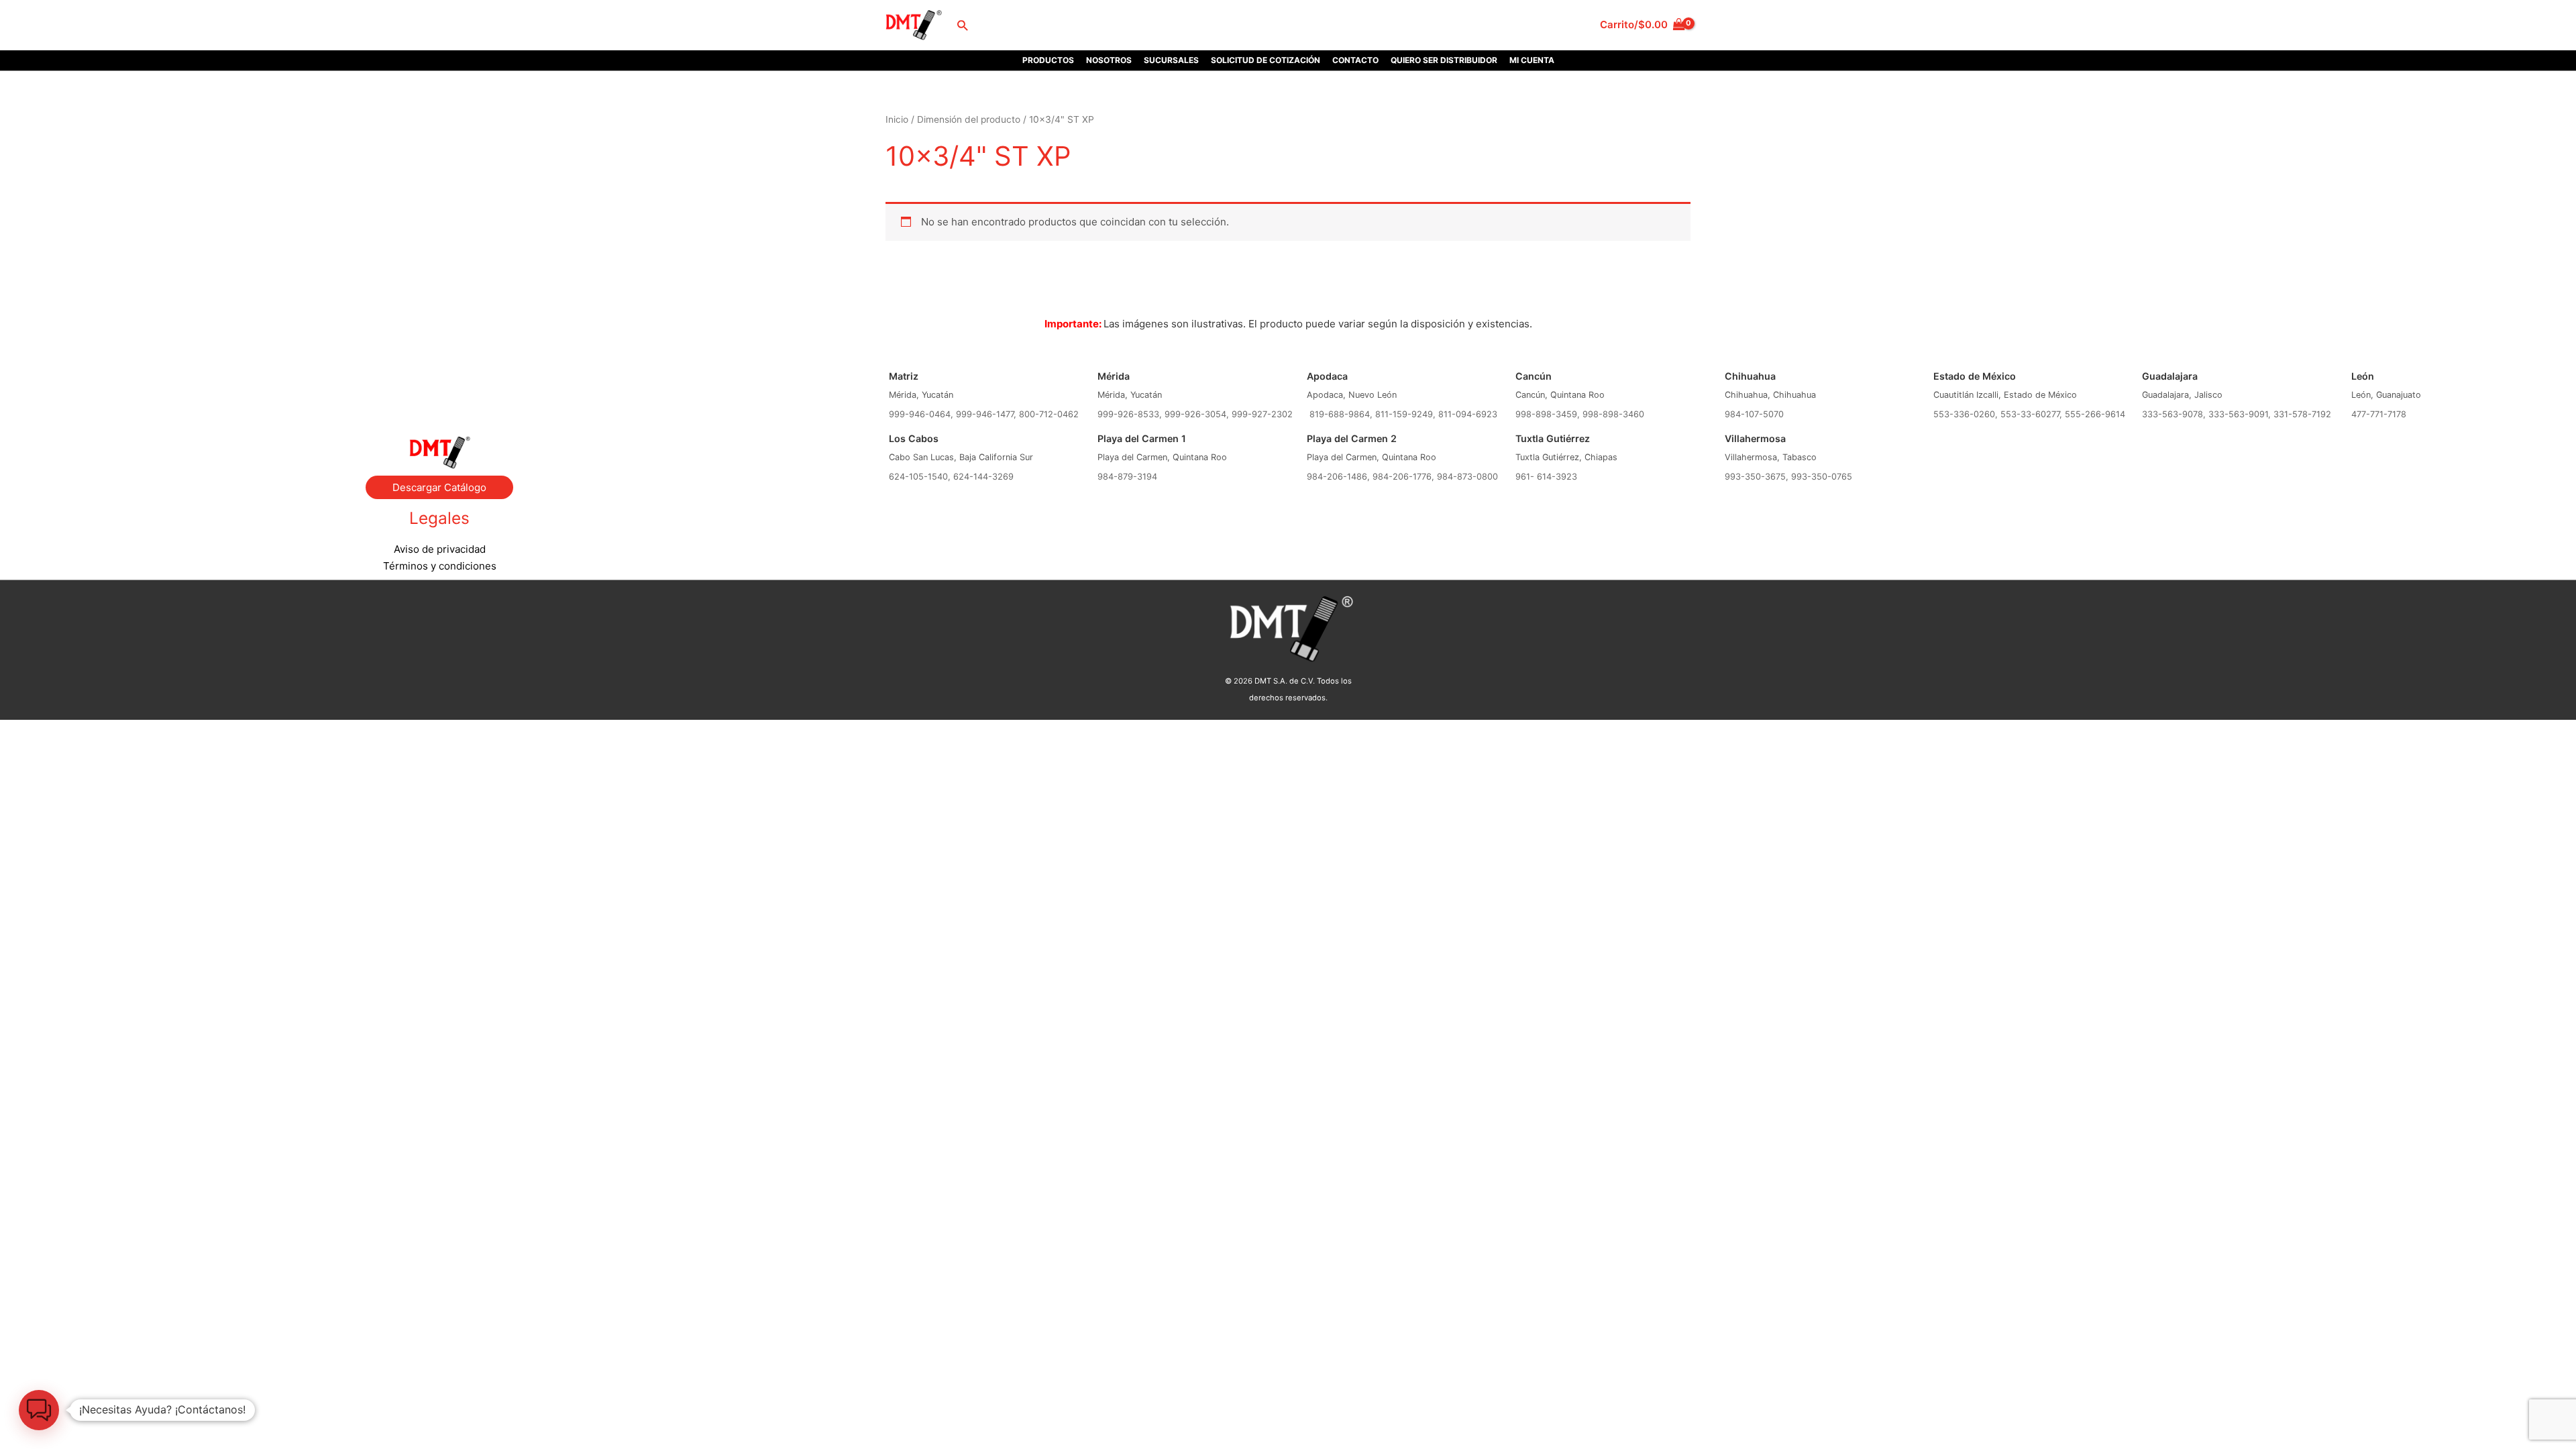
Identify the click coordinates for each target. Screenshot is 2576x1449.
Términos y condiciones (440, 566)
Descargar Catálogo (439, 487)
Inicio (897, 119)
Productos (1048, 60)
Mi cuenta (1532, 60)
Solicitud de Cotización (1266, 60)
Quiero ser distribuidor (1444, 60)
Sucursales (1171, 60)
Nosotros (1109, 60)
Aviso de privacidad (440, 549)
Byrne (439, 382)
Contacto (1355, 60)
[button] (962, 25)
